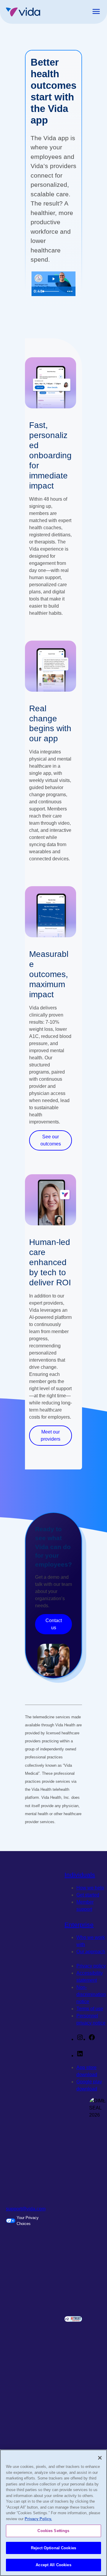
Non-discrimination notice (91, 1994)
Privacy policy (91, 1966)
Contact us (54, 1624)
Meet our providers (51, 1435)
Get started (88, 1895)
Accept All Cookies (53, 2565)
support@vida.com (26, 2209)
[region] (53, 2513)
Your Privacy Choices (28, 2221)
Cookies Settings (53, 2531)
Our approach (91, 1952)
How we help (90, 1888)
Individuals (80, 1875)
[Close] (100, 2458)
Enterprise (79, 1925)
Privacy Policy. (38, 2519)
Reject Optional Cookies (53, 2548)
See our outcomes (51, 1140)
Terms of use (90, 2009)
